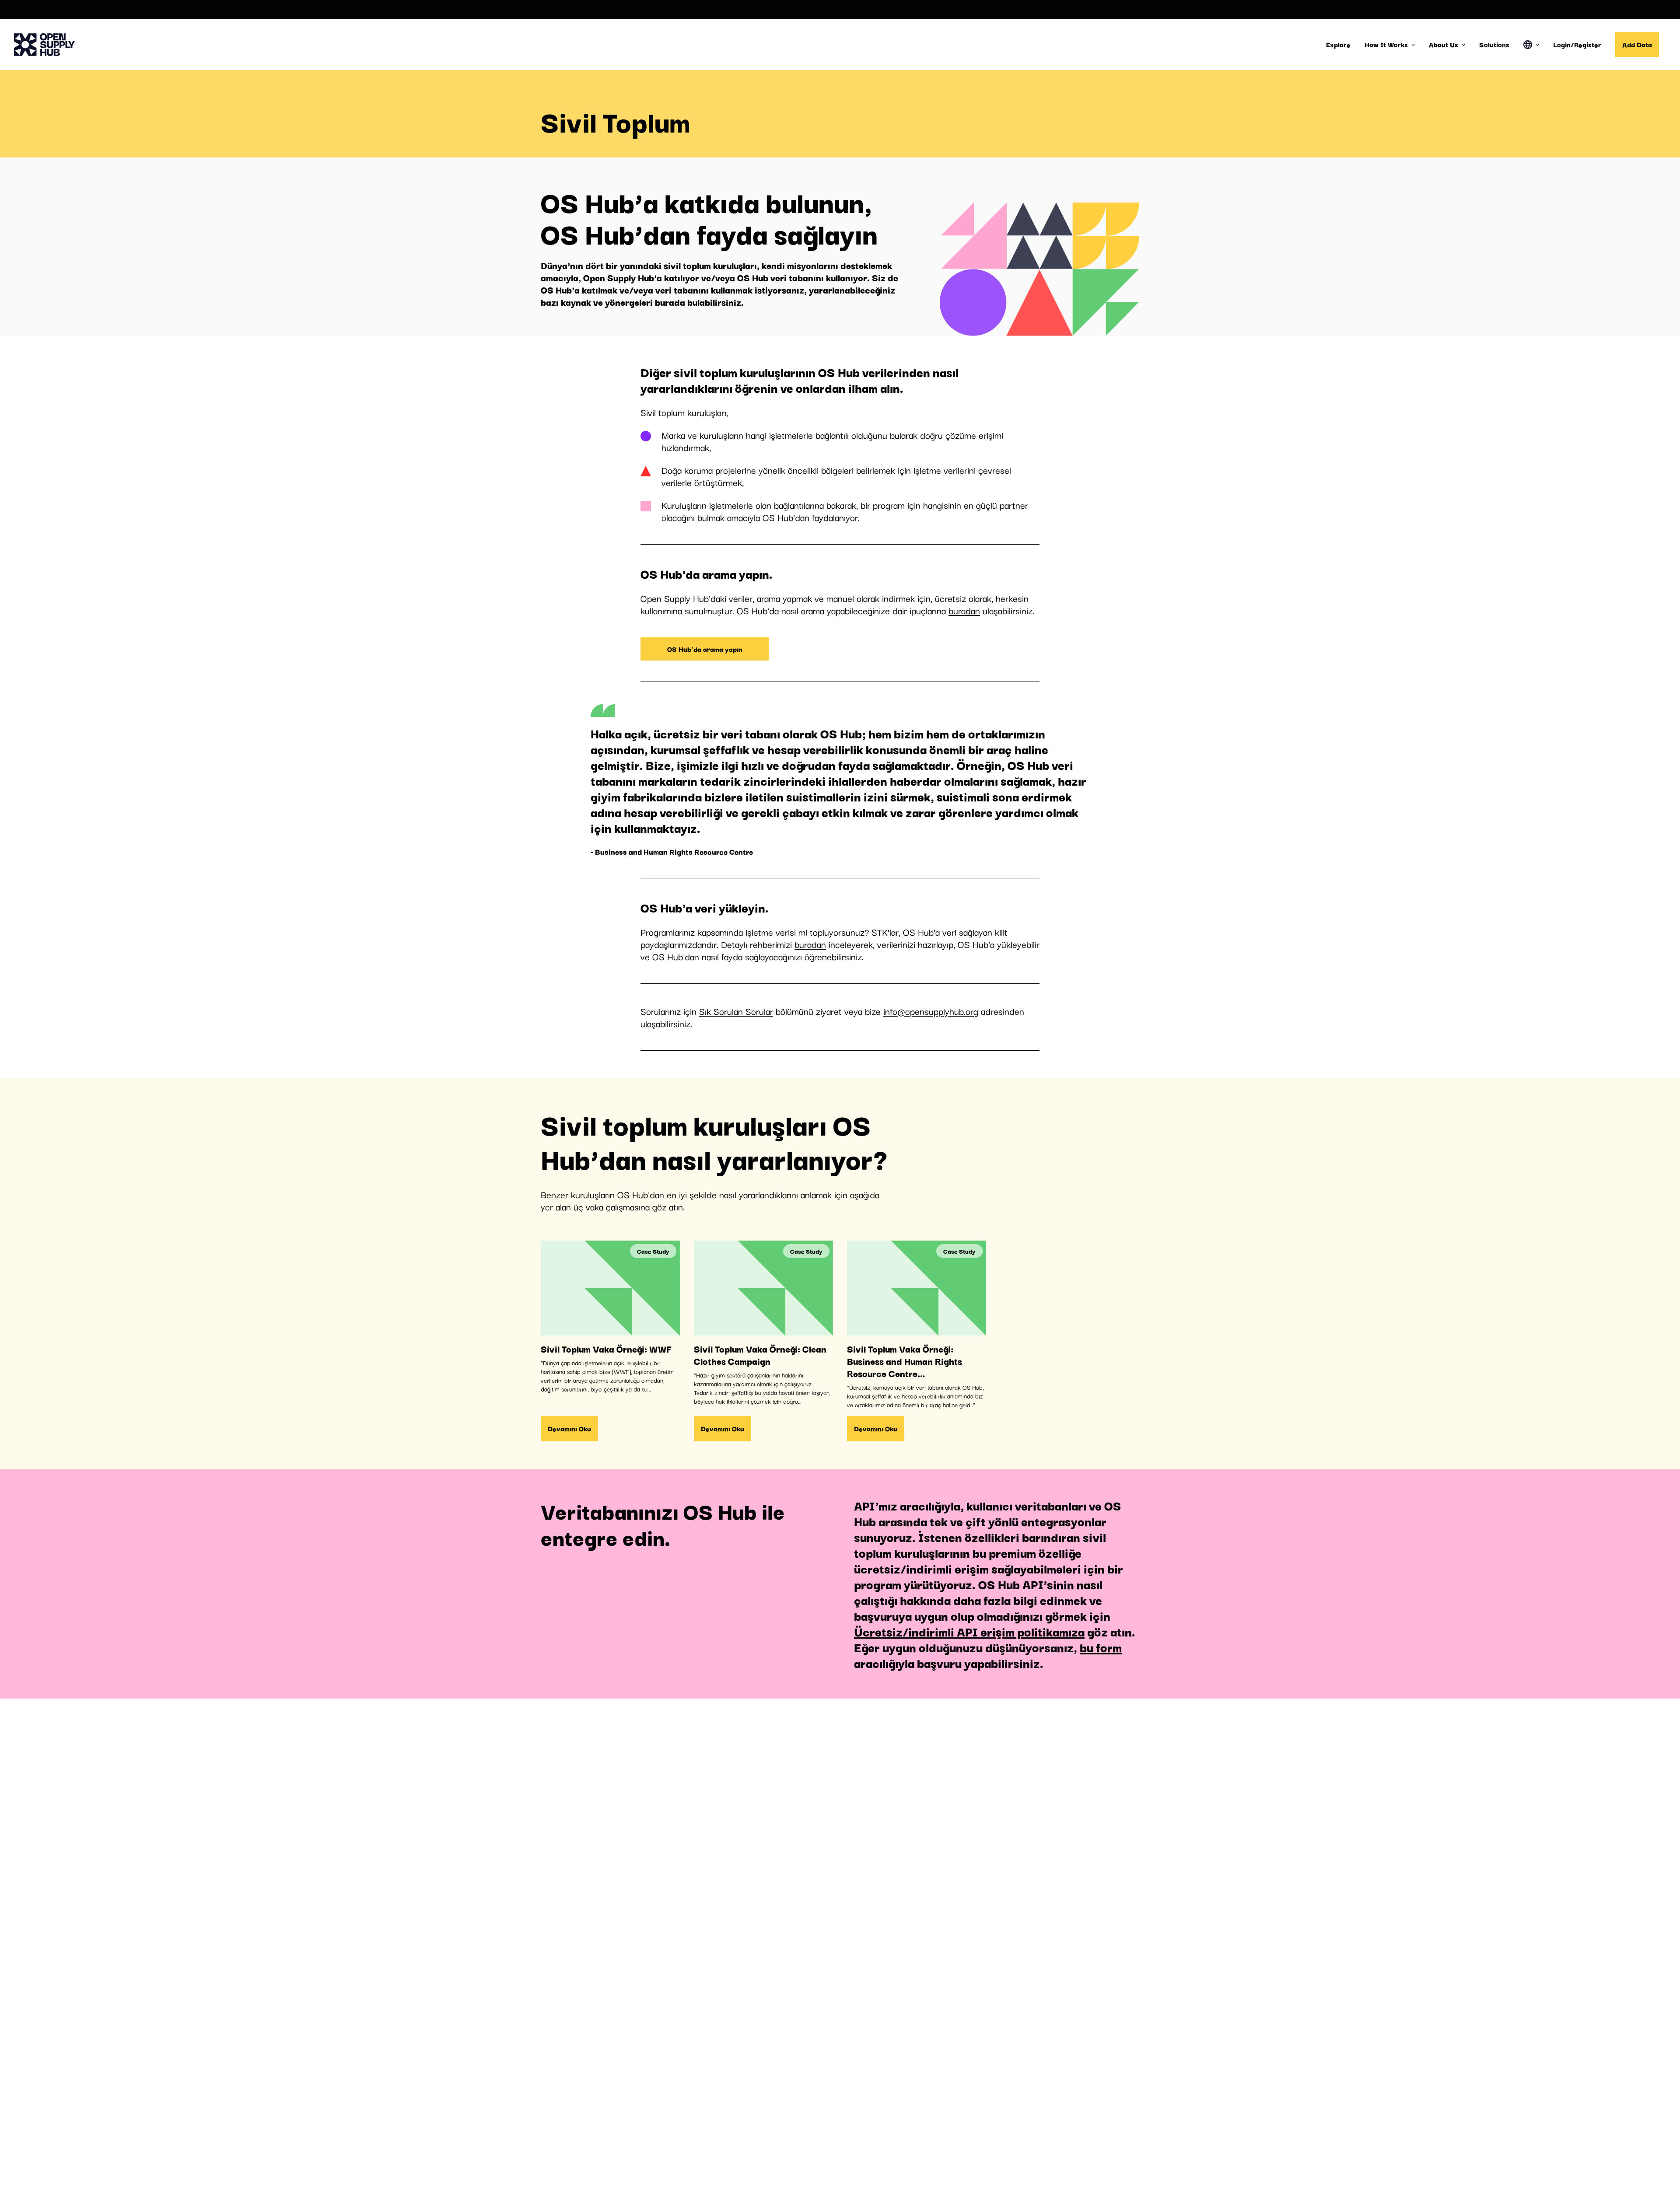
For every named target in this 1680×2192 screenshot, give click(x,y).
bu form (1101, 1647)
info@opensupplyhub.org (931, 1011)
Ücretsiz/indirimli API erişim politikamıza (969, 1631)
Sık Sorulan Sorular (736, 1011)
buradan (964, 610)
